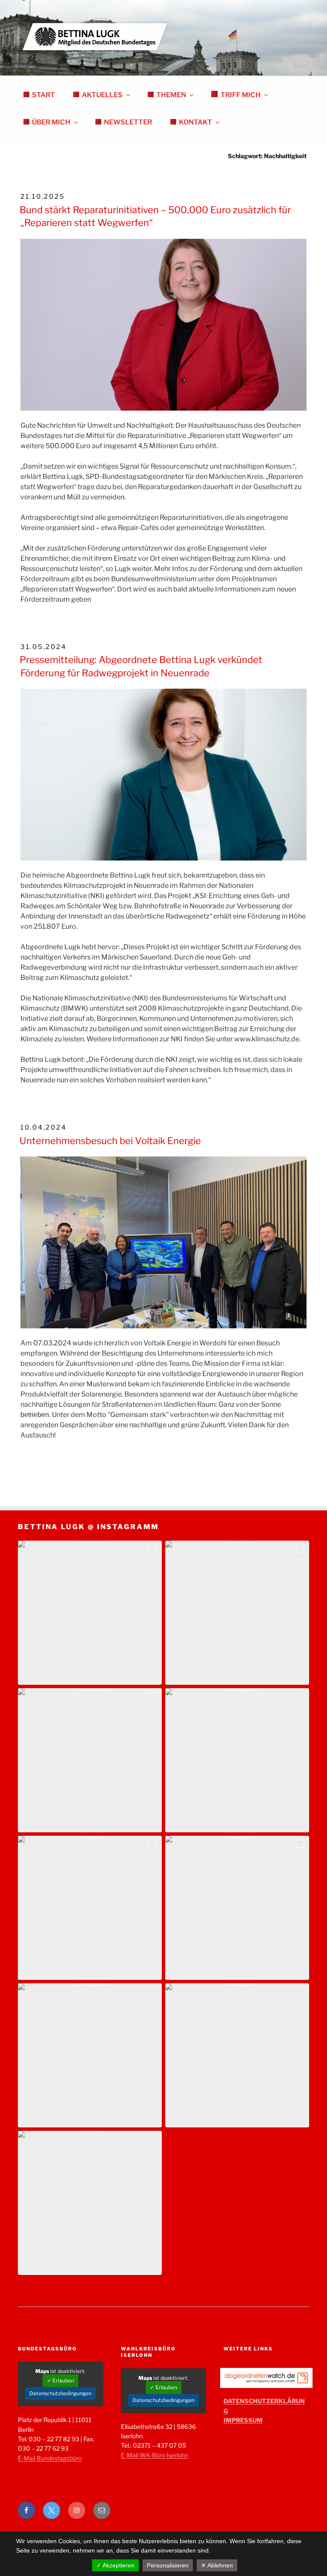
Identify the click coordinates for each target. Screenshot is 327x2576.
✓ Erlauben (60, 2380)
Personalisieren (168, 2565)
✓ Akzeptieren (115, 2565)
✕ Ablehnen (217, 2565)
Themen (171, 95)
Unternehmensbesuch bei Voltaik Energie (110, 1141)
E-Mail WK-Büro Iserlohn (155, 2455)
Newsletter (128, 122)
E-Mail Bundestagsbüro (50, 2458)
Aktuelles (102, 95)
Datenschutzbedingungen (60, 2393)
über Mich (51, 122)
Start (43, 95)
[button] (90, 1613)
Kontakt (195, 122)
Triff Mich (241, 95)
